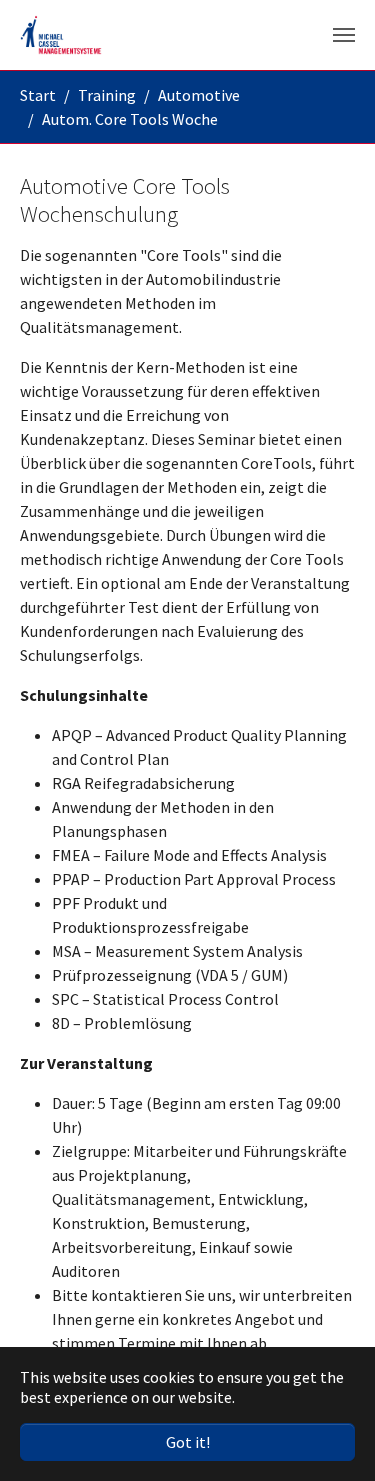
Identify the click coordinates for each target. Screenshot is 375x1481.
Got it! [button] (188, 1442)
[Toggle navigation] (344, 35)
